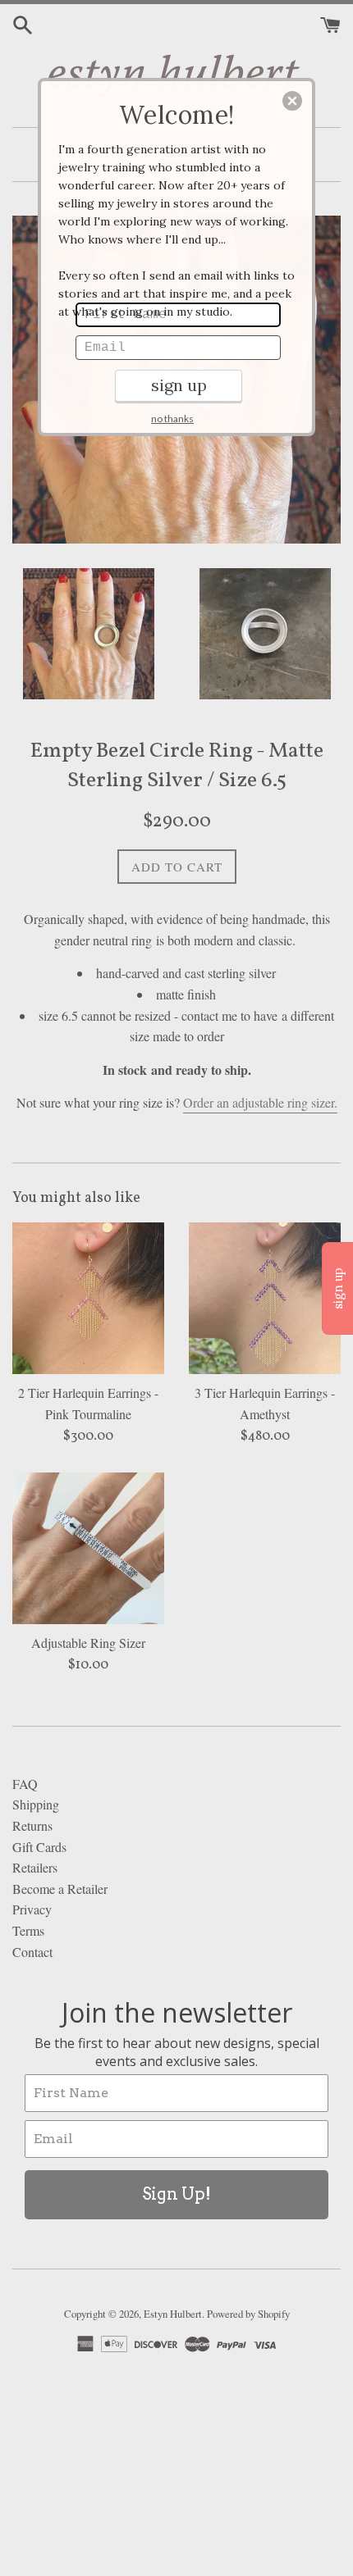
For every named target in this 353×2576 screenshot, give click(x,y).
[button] (292, 101)
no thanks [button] (172, 419)
